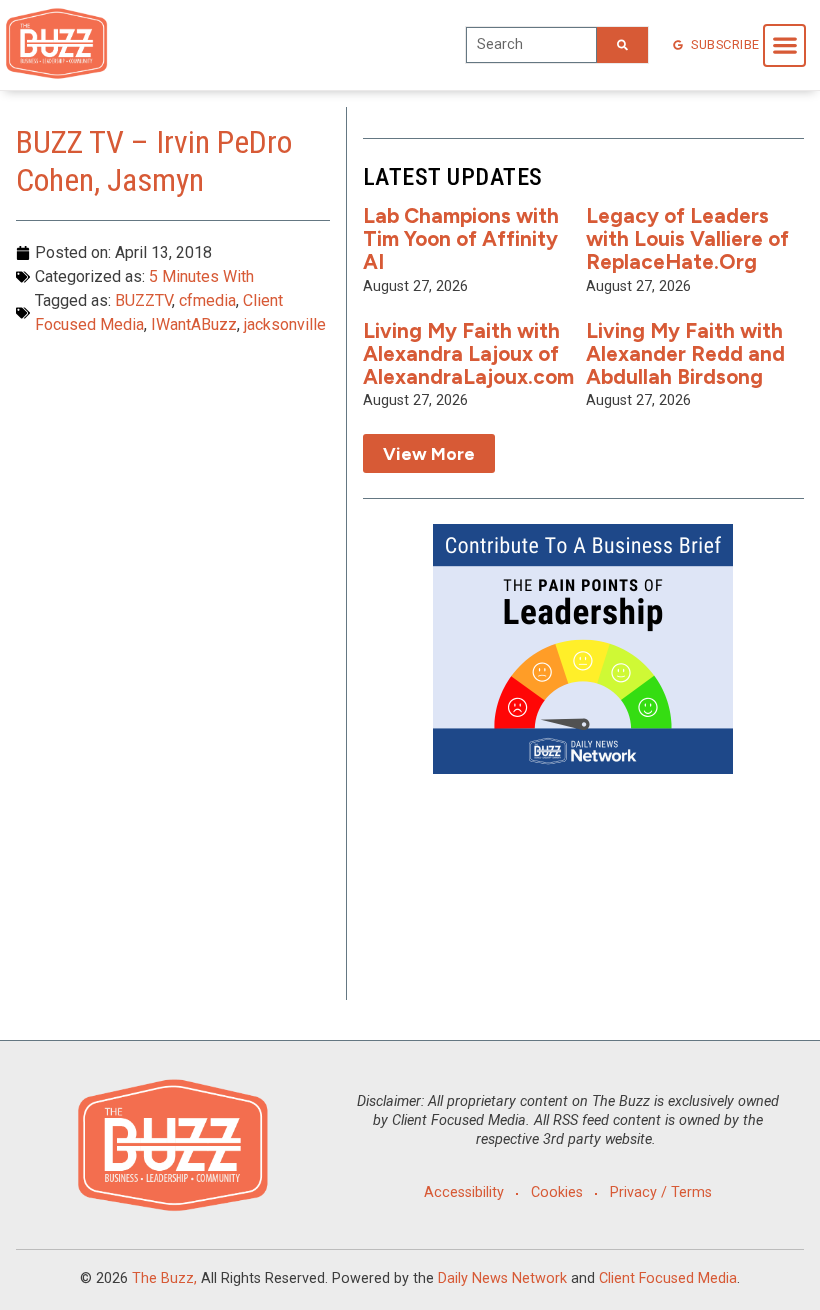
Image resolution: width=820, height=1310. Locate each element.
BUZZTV (143, 300)
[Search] (622, 45)
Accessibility (464, 1192)
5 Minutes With (201, 276)
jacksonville (285, 324)
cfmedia (207, 300)
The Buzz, (164, 1278)
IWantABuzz (194, 324)
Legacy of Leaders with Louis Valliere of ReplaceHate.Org (687, 238)
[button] (784, 45)
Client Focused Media (668, 1278)
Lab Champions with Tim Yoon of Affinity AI (461, 238)
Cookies (557, 1192)
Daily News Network (502, 1278)
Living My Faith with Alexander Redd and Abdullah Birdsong (685, 353)
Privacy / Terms (661, 1192)
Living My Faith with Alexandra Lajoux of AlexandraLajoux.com (468, 353)
